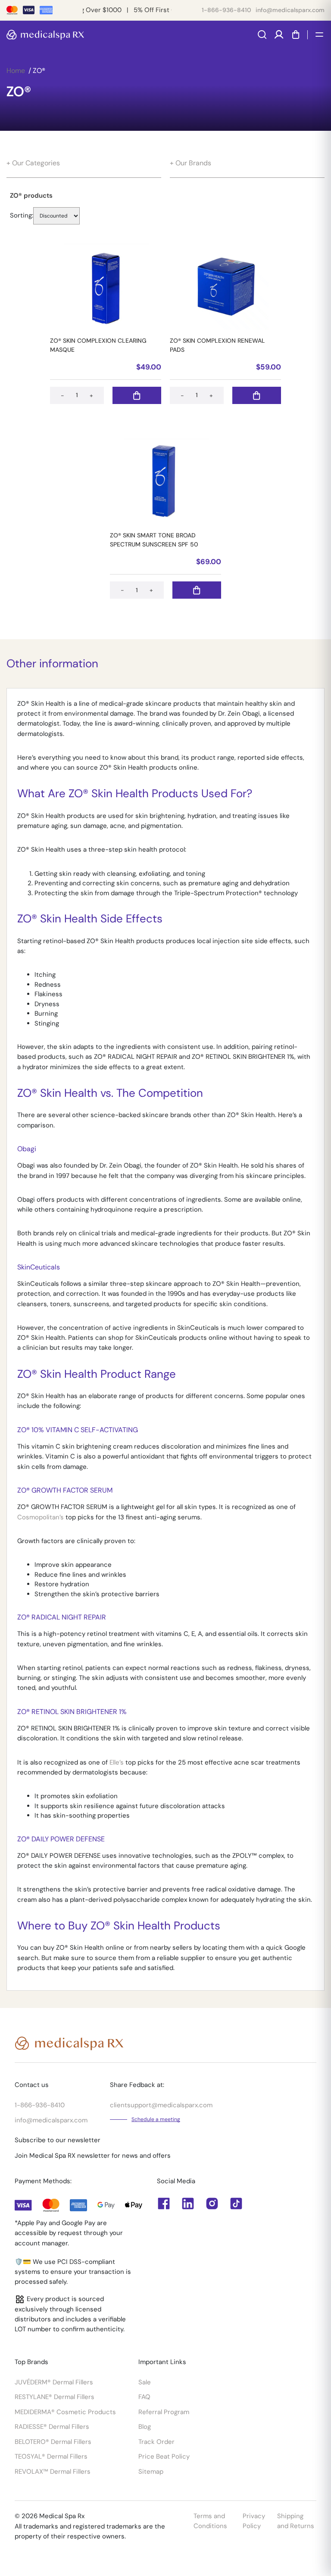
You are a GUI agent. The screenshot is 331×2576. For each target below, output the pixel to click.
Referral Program (164, 2412)
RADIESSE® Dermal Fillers (52, 2427)
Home (16, 71)
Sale (145, 2382)
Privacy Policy (254, 2521)
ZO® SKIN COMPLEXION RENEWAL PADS (217, 345)
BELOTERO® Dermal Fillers (53, 2442)
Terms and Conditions (210, 2521)
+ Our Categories (33, 163)
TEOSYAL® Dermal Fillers (51, 2456)
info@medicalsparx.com (290, 10)
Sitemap (151, 2472)
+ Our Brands (190, 163)
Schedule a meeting (156, 2119)
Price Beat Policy (164, 2456)
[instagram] (212, 2203)
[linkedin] (164, 2203)
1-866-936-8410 (226, 10)
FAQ (144, 2397)
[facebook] (188, 2203)
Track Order (156, 2442)
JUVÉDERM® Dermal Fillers (54, 2382)
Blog (145, 2427)
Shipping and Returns (296, 2521)
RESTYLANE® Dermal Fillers (55, 2397)
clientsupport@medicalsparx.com (161, 2105)
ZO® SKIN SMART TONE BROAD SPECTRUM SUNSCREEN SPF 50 (154, 540)
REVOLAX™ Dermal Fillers (53, 2472)
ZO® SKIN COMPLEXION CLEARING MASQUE (98, 345)
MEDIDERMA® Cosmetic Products (65, 2412)
